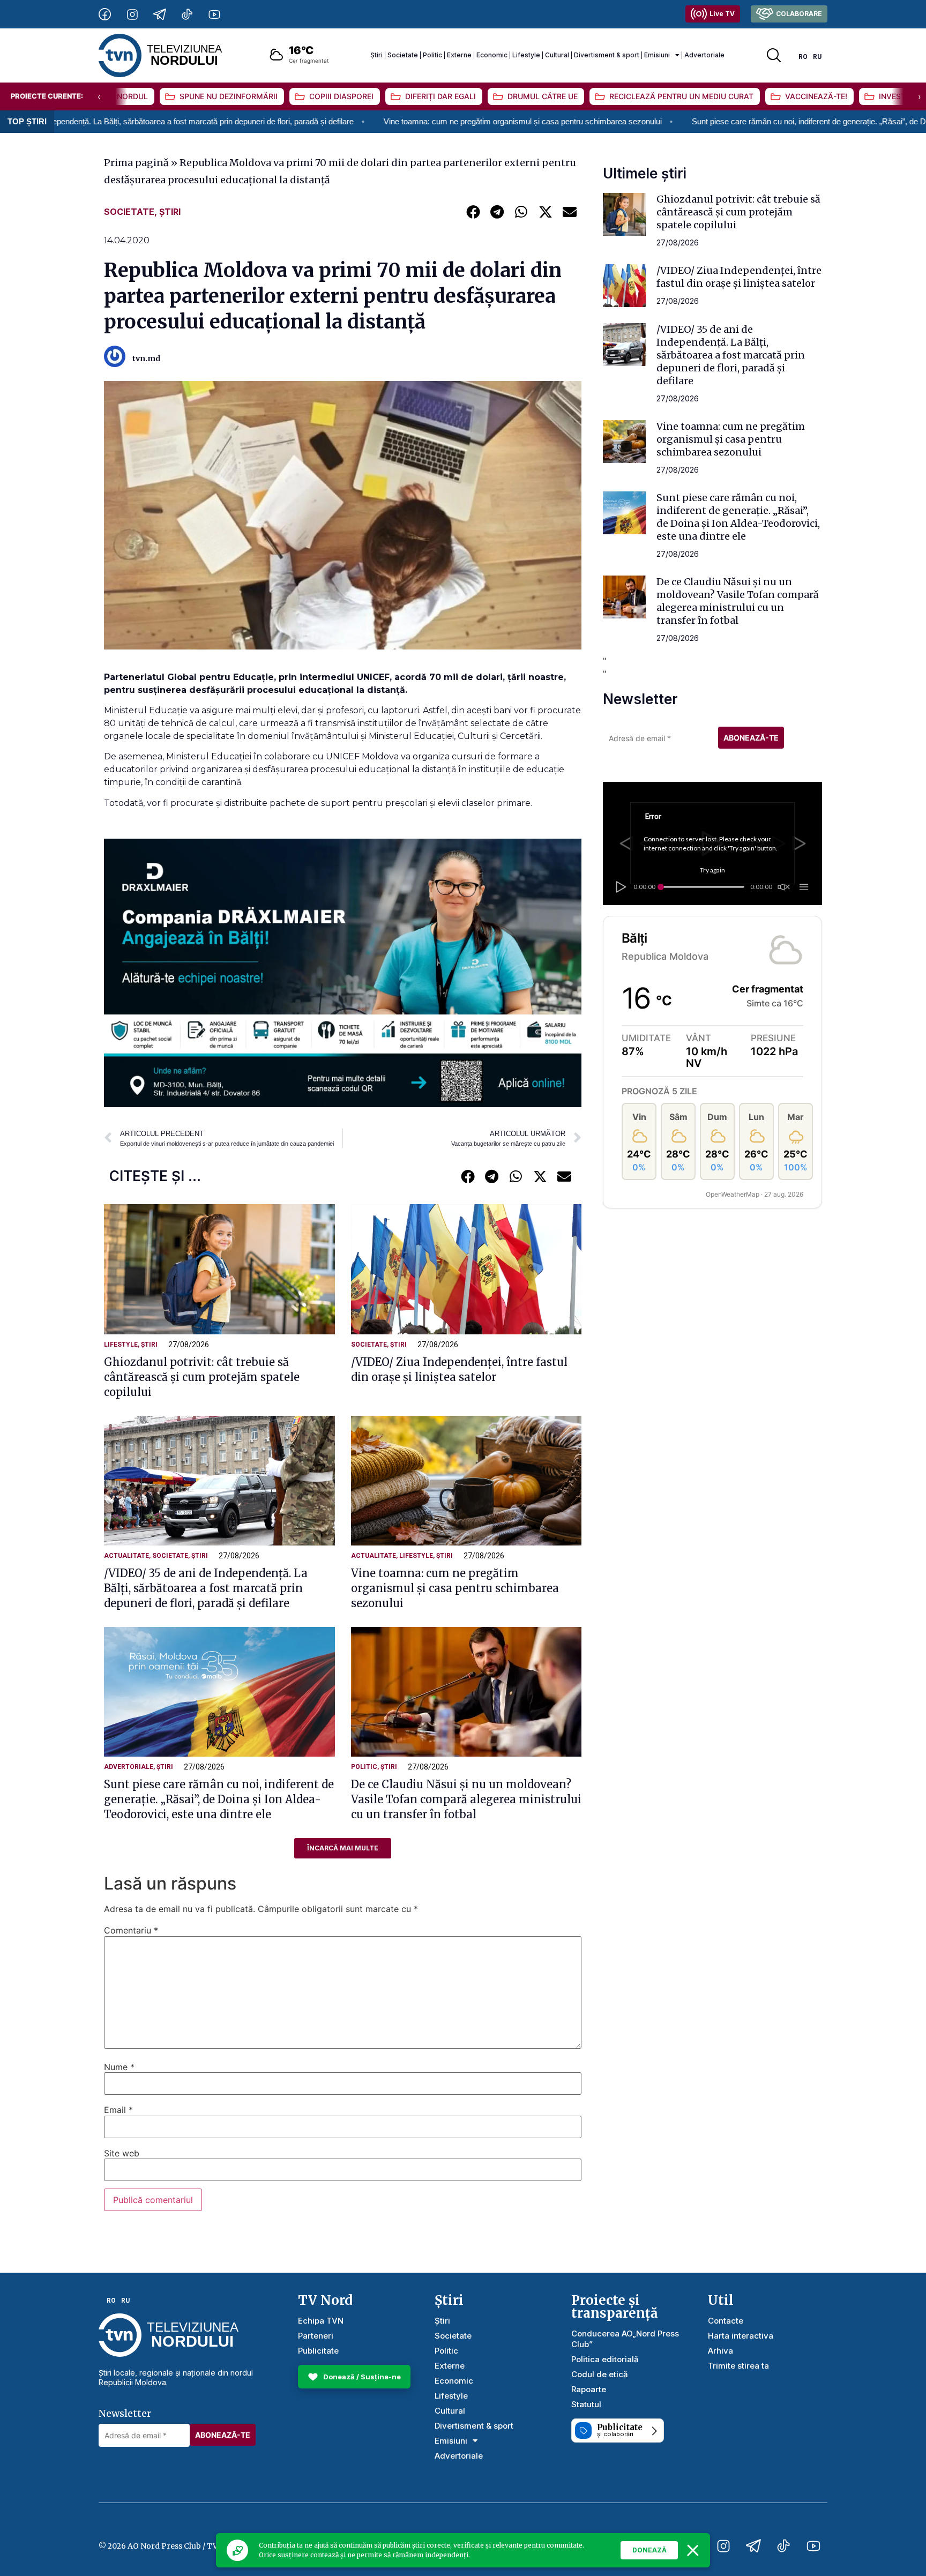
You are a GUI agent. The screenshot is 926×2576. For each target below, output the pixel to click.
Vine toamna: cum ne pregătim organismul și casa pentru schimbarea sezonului (380, 121)
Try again (712, 870)
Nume (119, 2067)
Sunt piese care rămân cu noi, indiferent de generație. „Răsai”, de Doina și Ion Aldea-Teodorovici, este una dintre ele (219, 1799)
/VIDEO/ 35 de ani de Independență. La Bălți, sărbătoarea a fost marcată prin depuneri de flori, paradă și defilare (206, 1588)
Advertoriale (704, 55)
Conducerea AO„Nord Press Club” (625, 2339)
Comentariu (131, 1930)
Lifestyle (526, 55)
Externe (459, 55)
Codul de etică (600, 2374)
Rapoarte (589, 2389)
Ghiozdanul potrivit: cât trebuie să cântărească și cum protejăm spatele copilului (202, 1377)
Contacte (726, 2321)
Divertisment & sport (607, 55)
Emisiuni (657, 55)
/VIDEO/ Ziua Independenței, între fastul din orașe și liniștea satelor (739, 277)
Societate (403, 55)
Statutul (586, 2404)
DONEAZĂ (649, 2550)
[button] (473, 211)
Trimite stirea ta (738, 2366)
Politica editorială (605, 2359)
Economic (492, 55)
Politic (432, 55)
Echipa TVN (321, 2321)
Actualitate (126, 1556)
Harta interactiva (741, 2336)
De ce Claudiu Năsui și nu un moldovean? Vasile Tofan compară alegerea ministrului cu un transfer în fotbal (466, 1799)
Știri (376, 55)
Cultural (557, 55)
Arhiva (720, 2351)
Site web (122, 2153)
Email (118, 2110)
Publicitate (318, 2351)
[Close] (693, 2550)
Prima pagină (136, 163)
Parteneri (316, 2336)
